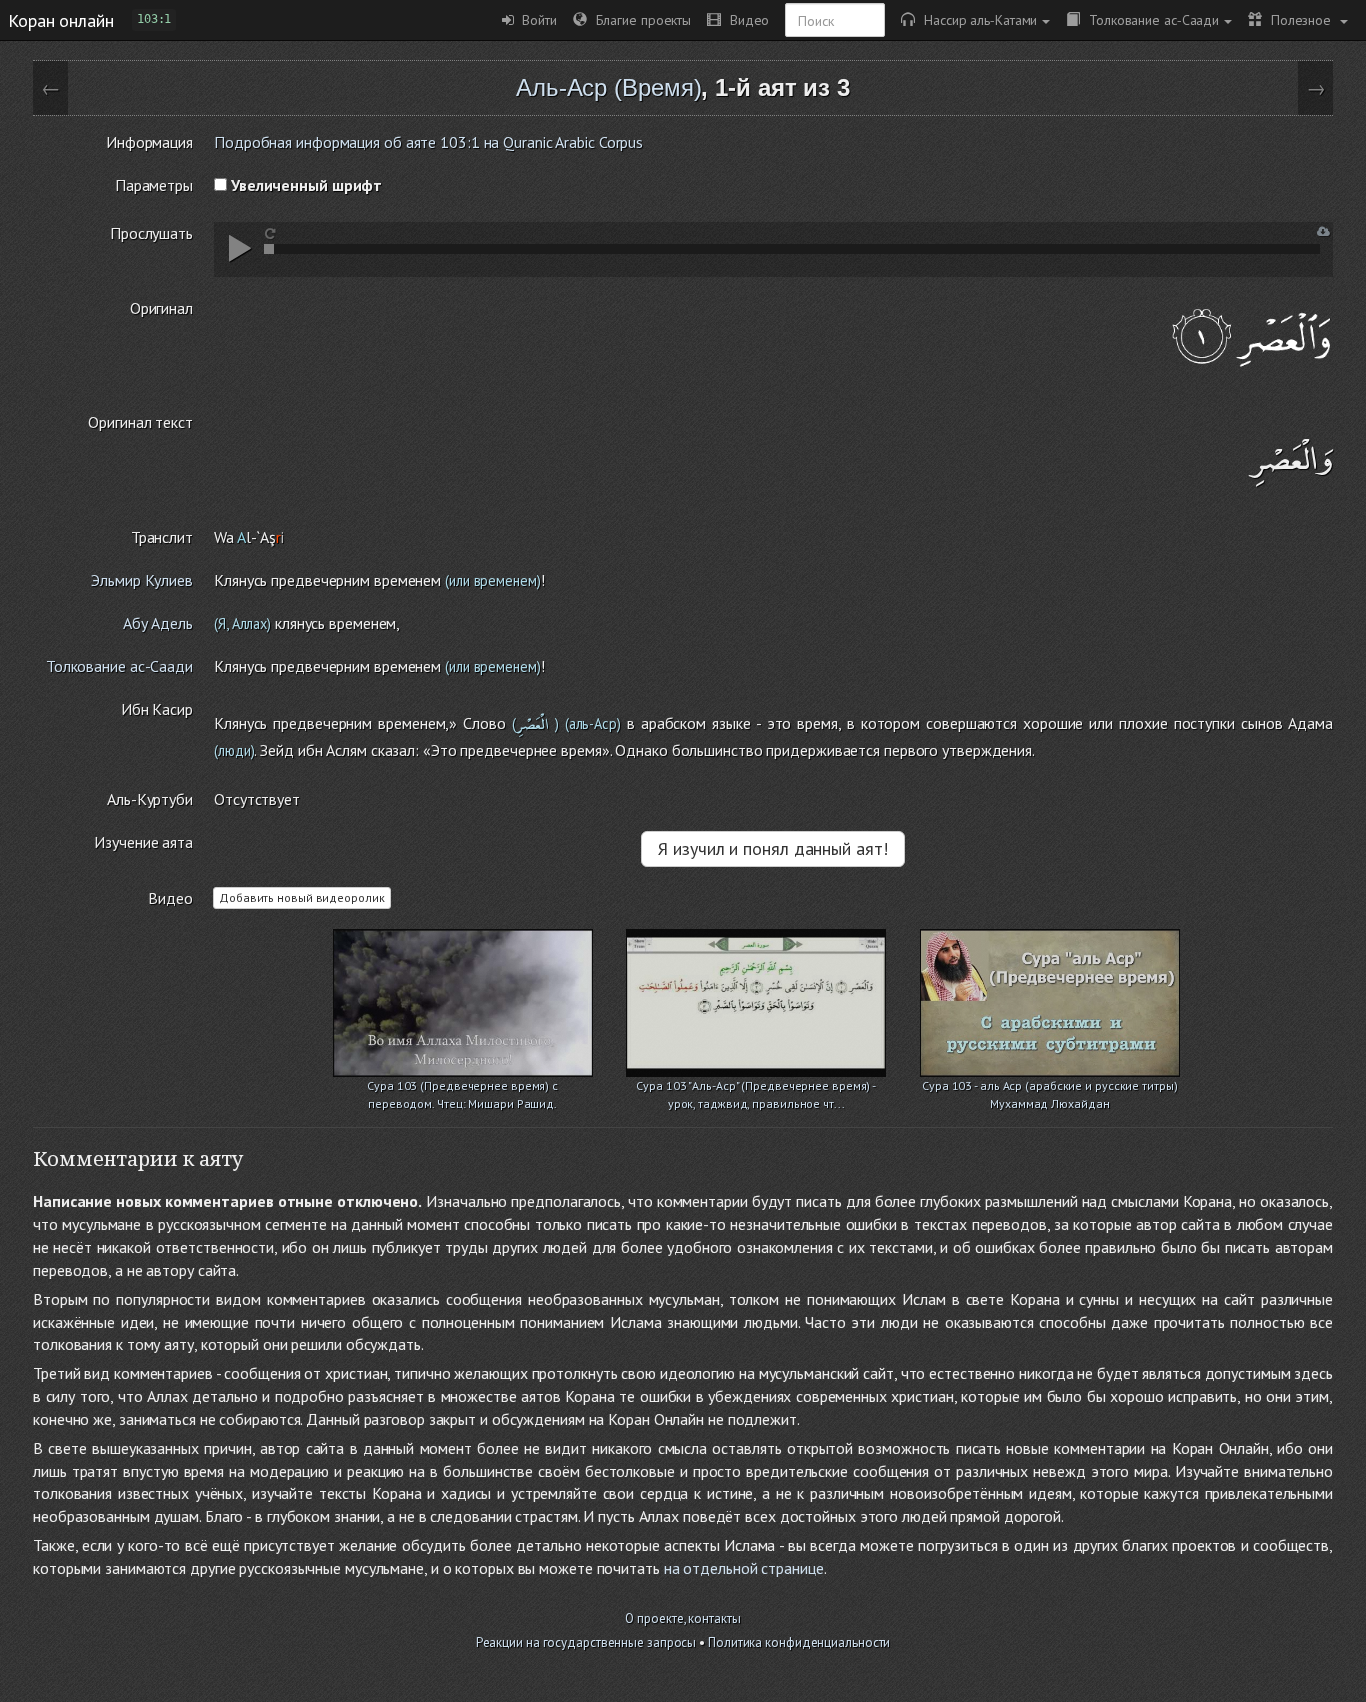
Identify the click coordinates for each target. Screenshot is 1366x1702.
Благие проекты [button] (639, 19)
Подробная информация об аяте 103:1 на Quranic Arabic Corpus (428, 142)
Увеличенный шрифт (304, 185)
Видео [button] (745, 19)
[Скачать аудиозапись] (1323, 231)
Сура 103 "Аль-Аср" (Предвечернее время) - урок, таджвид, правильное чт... (756, 1087)
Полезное (1298, 19)
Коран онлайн (61, 20)
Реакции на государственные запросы (586, 1642)
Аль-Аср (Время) (609, 87)
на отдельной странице (744, 1568)
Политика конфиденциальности (799, 1642)
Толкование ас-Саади (1149, 19)
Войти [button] (535, 19)
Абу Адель (158, 623)
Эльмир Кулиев (142, 580)
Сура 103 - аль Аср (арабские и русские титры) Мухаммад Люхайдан (1050, 1087)
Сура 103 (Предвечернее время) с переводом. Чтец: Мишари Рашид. (462, 1087)
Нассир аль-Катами (976, 19)
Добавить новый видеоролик (302, 897)
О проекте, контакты (682, 1618)
